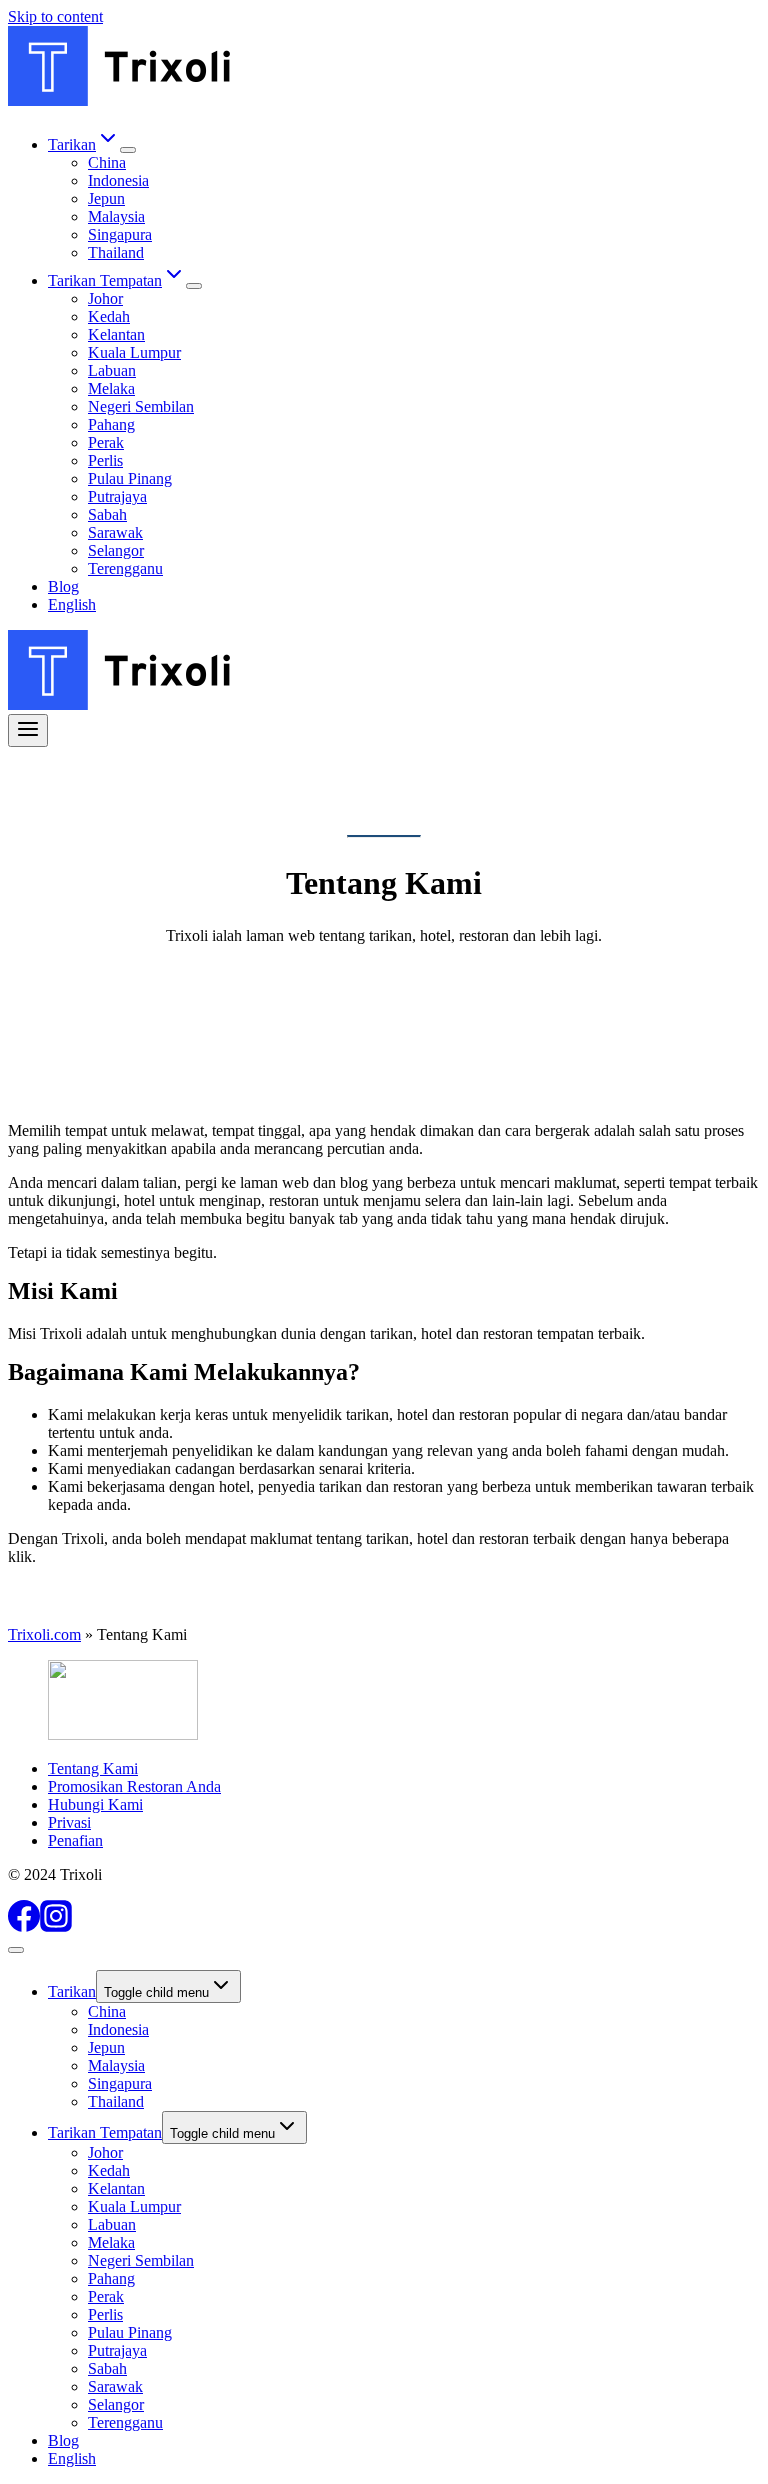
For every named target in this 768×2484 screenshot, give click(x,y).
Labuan (112, 370)
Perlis (105, 460)
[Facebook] (24, 1926)
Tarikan (72, 1991)
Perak (106, 442)
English (72, 604)
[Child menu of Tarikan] (128, 150)
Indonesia (118, 180)
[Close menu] (16, 1950)
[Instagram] (56, 1926)
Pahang (111, 424)
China (107, 162)
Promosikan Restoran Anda (134, 1786)
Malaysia (116, 216)
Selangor (116, 550)
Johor (105, 298)
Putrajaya (117, 496)
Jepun (106, 198)
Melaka (111, 388)
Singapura (120, 234)
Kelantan (116, 334)
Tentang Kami (93, 1768)
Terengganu (125, 568)
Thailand (116, 252)
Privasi (69, 1822)
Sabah (107, 514)
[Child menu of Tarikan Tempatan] (194, 286)
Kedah (109, 316)
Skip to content (55, 16)
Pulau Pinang (130, 478)
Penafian (75, 1840)
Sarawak (115, 532)
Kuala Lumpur (134, 352)
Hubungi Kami (95, 1804)
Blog (63, 586)
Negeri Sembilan (141, 406)
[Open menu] (28, 730)
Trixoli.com (44, 1634)
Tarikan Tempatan (105, 2132)
